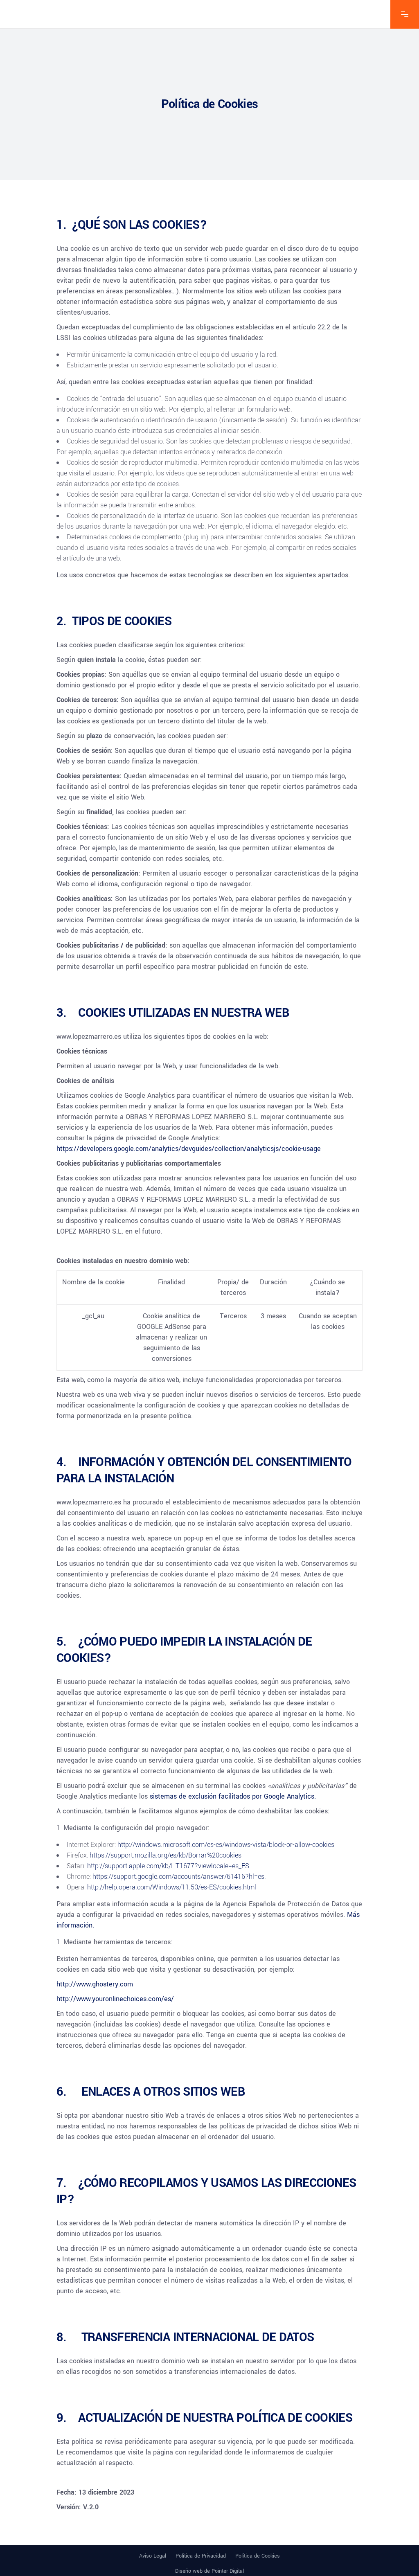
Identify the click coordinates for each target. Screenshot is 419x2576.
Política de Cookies (258, 2556)
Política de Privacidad (201, 2556)
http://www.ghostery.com (95, 1984)
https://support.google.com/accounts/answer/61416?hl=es (178, 1877)
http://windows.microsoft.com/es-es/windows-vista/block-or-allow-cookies (226, 1845)
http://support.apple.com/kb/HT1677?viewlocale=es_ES (168, 1866)
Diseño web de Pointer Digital (209, 2571)
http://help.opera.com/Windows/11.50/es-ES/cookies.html (172, 1887)
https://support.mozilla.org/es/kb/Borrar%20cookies (166, 1855)
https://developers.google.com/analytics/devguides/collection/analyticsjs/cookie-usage (189, 1149)
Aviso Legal (153, 2556)
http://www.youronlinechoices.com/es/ (115, 1999)
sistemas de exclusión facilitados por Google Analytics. (233, 1796)
